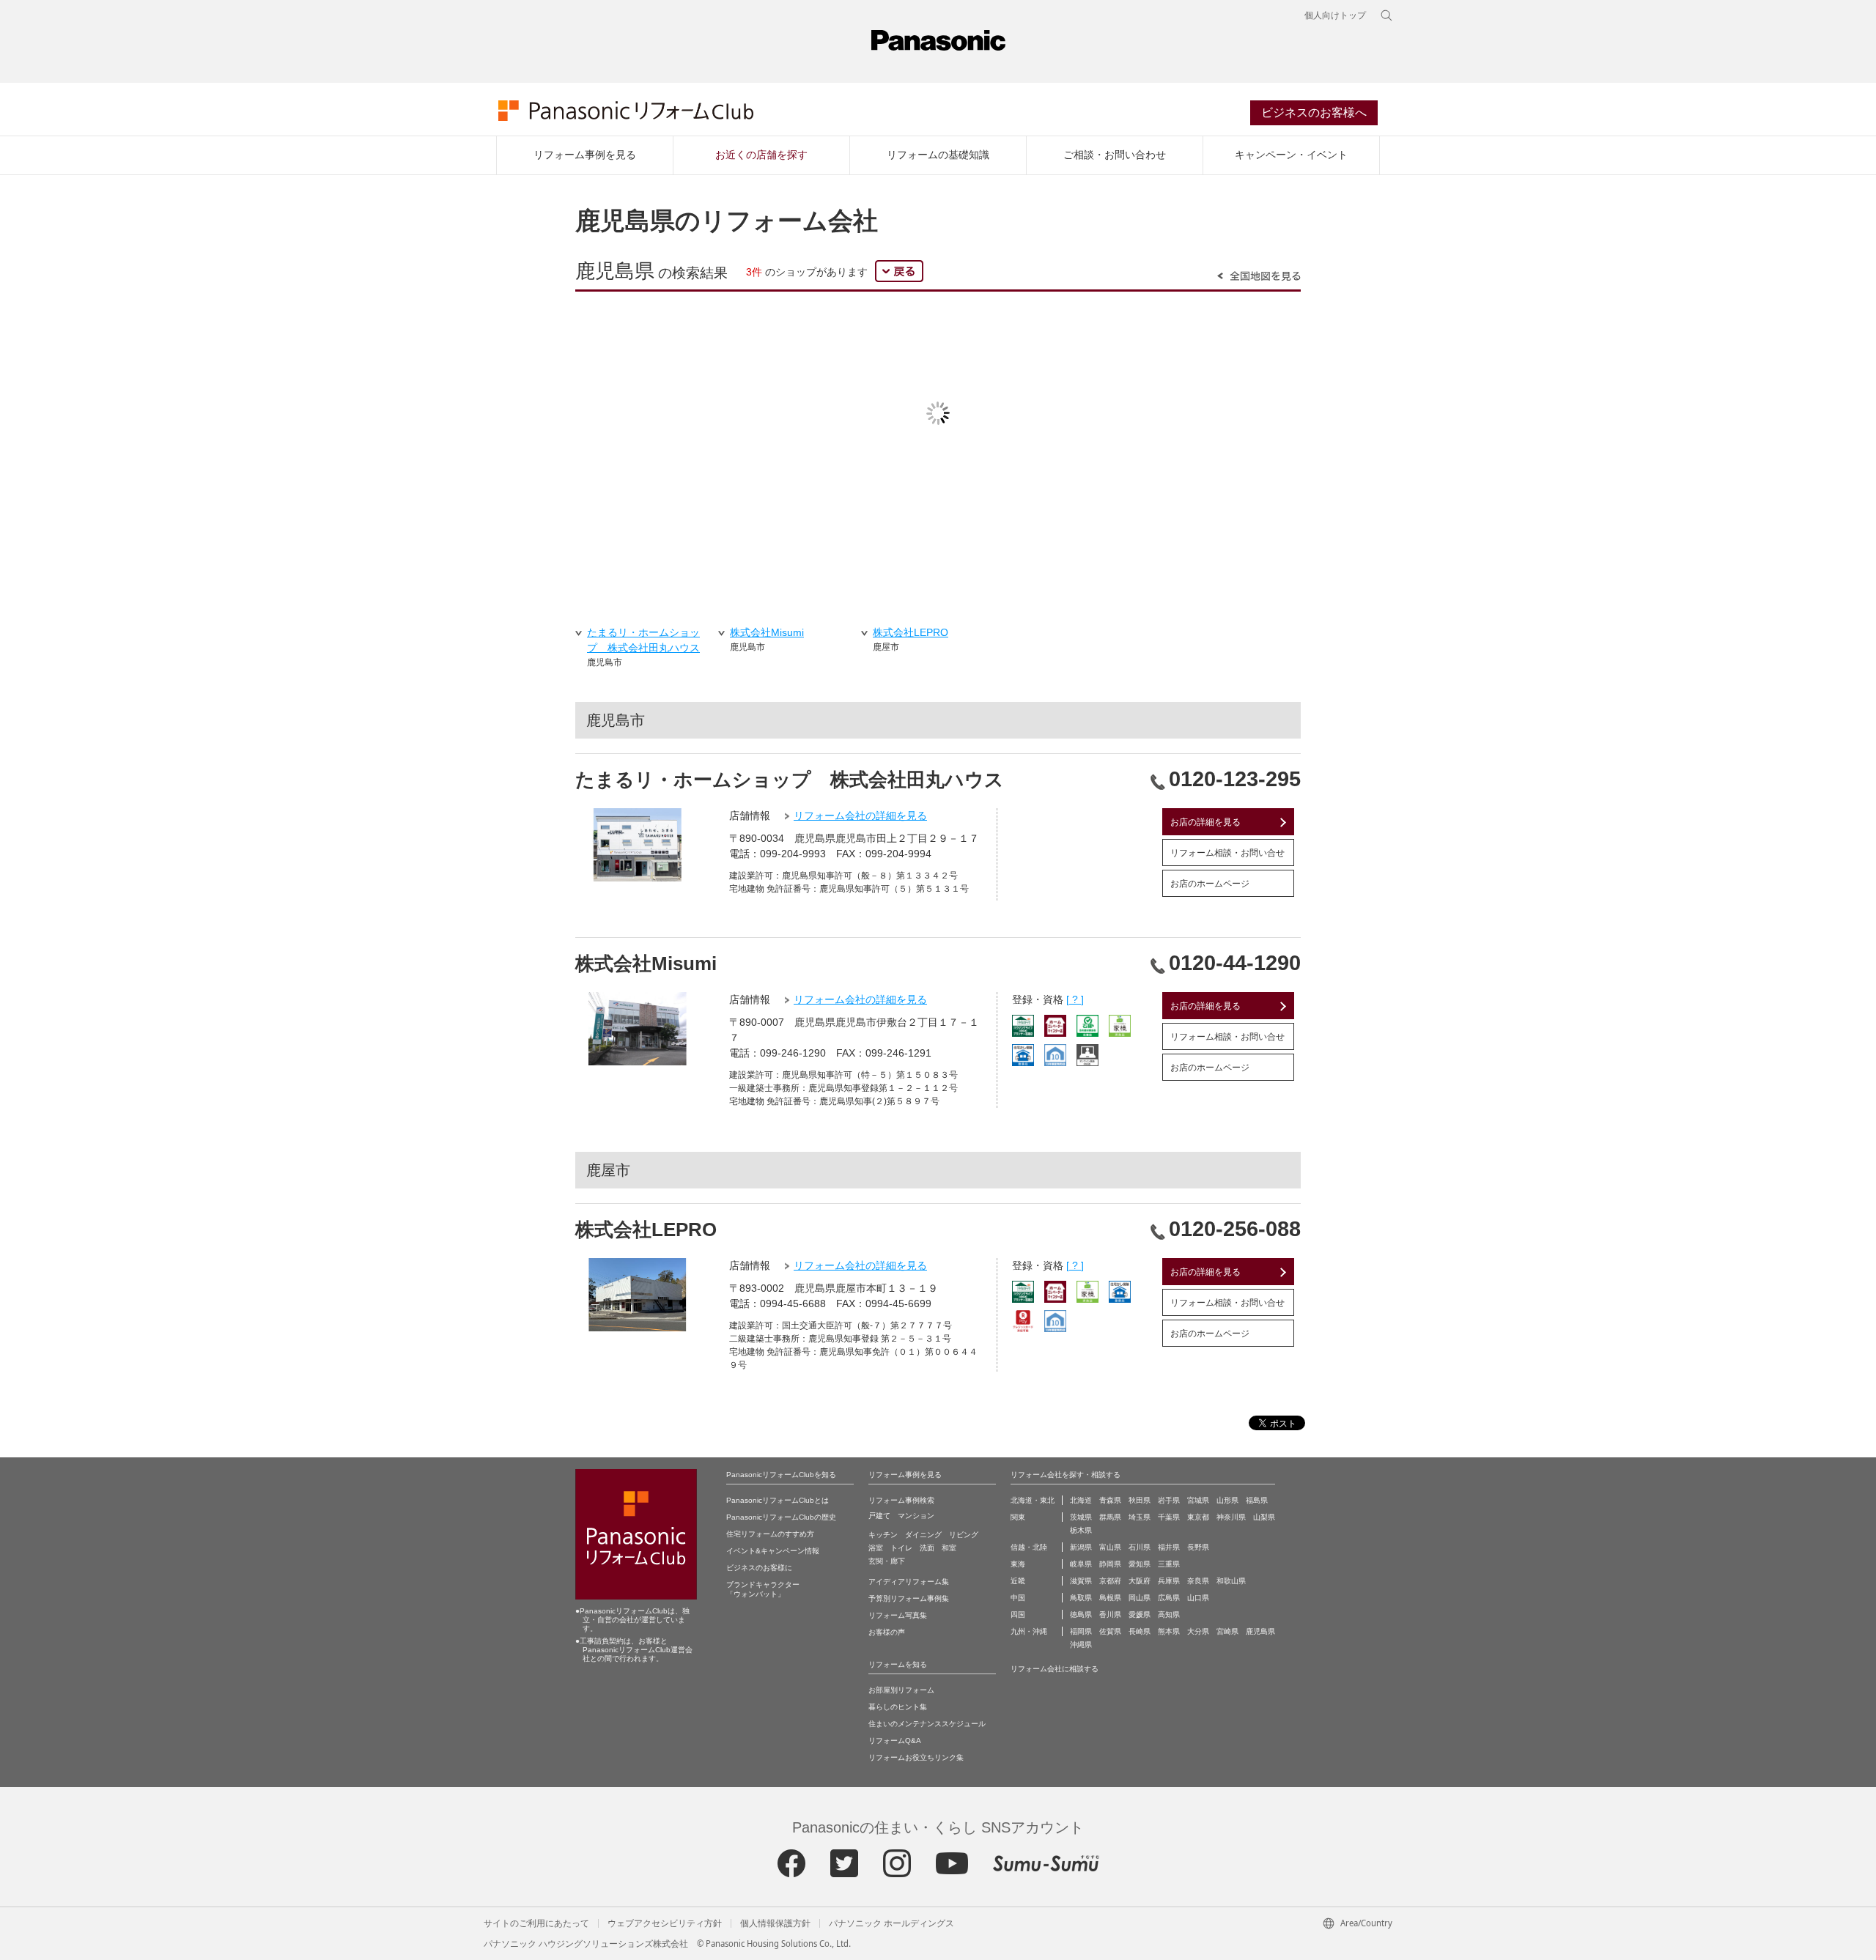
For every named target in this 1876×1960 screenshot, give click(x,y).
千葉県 (1169, 1517)
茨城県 (1081, 1517)
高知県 (1169, 1615)
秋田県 (1140, 1500)
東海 (1018, 1564)
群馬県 (1110, 1517)
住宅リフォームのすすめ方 (770, 1534)
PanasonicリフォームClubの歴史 (781, 1517)
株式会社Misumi (646, 964)
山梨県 (1264, 1517)
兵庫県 (1169, 1581)
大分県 (1198, 1631)
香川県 (1110, 1615)
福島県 (1257, 1500)
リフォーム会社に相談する (1055, 1669)
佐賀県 (1110, 1631)
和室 (949, 1548)
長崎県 (1140, 1631)
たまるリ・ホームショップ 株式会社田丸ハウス (790, 780)
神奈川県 (1231, 1517)
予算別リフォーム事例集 (909, 1598)
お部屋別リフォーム (901, 1690)
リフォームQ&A (895, 1741)
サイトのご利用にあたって (536, 1923)
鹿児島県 (1260, 1631)
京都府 (1110, 1581)
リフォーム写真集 (898, 1615)
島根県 (1110, 1598)
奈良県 (1198, 1581)
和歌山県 (1231, 1581)
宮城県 (1198, 1500)
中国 (1018, 1598)
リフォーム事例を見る (585, 155)
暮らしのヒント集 (898, 1707)
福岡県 (1081, 1631)
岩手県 (1169, 1500)
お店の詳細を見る (1205, 822)
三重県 (1169, 1564)
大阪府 (1140, 1581)
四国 (1018, 1615)
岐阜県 (1081, 1564)
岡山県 (1140, 1598)
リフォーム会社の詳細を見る (860, 816)
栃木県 (1081, 1530)
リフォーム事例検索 (901, 1500)
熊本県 (1169, 1631)
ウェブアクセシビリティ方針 (665, 1923)
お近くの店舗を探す (761, 155)
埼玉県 (1140, 1517)
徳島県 (1081, 1615)
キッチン (883, 1535)
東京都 (1198, 1517)
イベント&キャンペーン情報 (773, 1551)
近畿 (1018, 1581)
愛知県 (1140, 1564)
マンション (916, 1516)
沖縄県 (1081, 1645)
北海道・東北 (1033, 1500)
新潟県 (1081, 1547)
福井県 (1169, 1547)
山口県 (1198, 1598)
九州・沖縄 (1029, 1631)
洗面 (927, 1548)
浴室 (876, 1548)
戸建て (879, 1516)
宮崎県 (1227, 1631)
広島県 (1169, 1598)
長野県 (1198, 1547)
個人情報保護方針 (775, 1923)
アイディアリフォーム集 (909, 1582)
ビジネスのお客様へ (1314, 112)
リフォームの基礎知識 (938, 155)
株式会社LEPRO (646, 1229)
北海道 (1081, 1500)
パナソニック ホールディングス (891, 1923)
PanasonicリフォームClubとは (778, 1500)
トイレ (901, 1548)
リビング (964, 1535)
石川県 (1140, 1547)
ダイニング (923, 1535)
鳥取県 (1081, 1598)
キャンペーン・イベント (1291, 155)
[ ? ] (1075, 999)
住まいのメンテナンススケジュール (927, 1724)
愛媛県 (1140, 1615)
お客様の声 (887, 1632)
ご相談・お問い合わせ (1115, 155)
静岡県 (1110, 1564)
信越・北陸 (1029, 1547)
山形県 (1227, 1500)
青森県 (1110, 1500)
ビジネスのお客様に (759, 1568)
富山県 (1110, 1547)
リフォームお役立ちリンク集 (916, 1757)
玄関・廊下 (887, 1561)
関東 (1018, 1517)
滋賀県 (1081, 1581)
